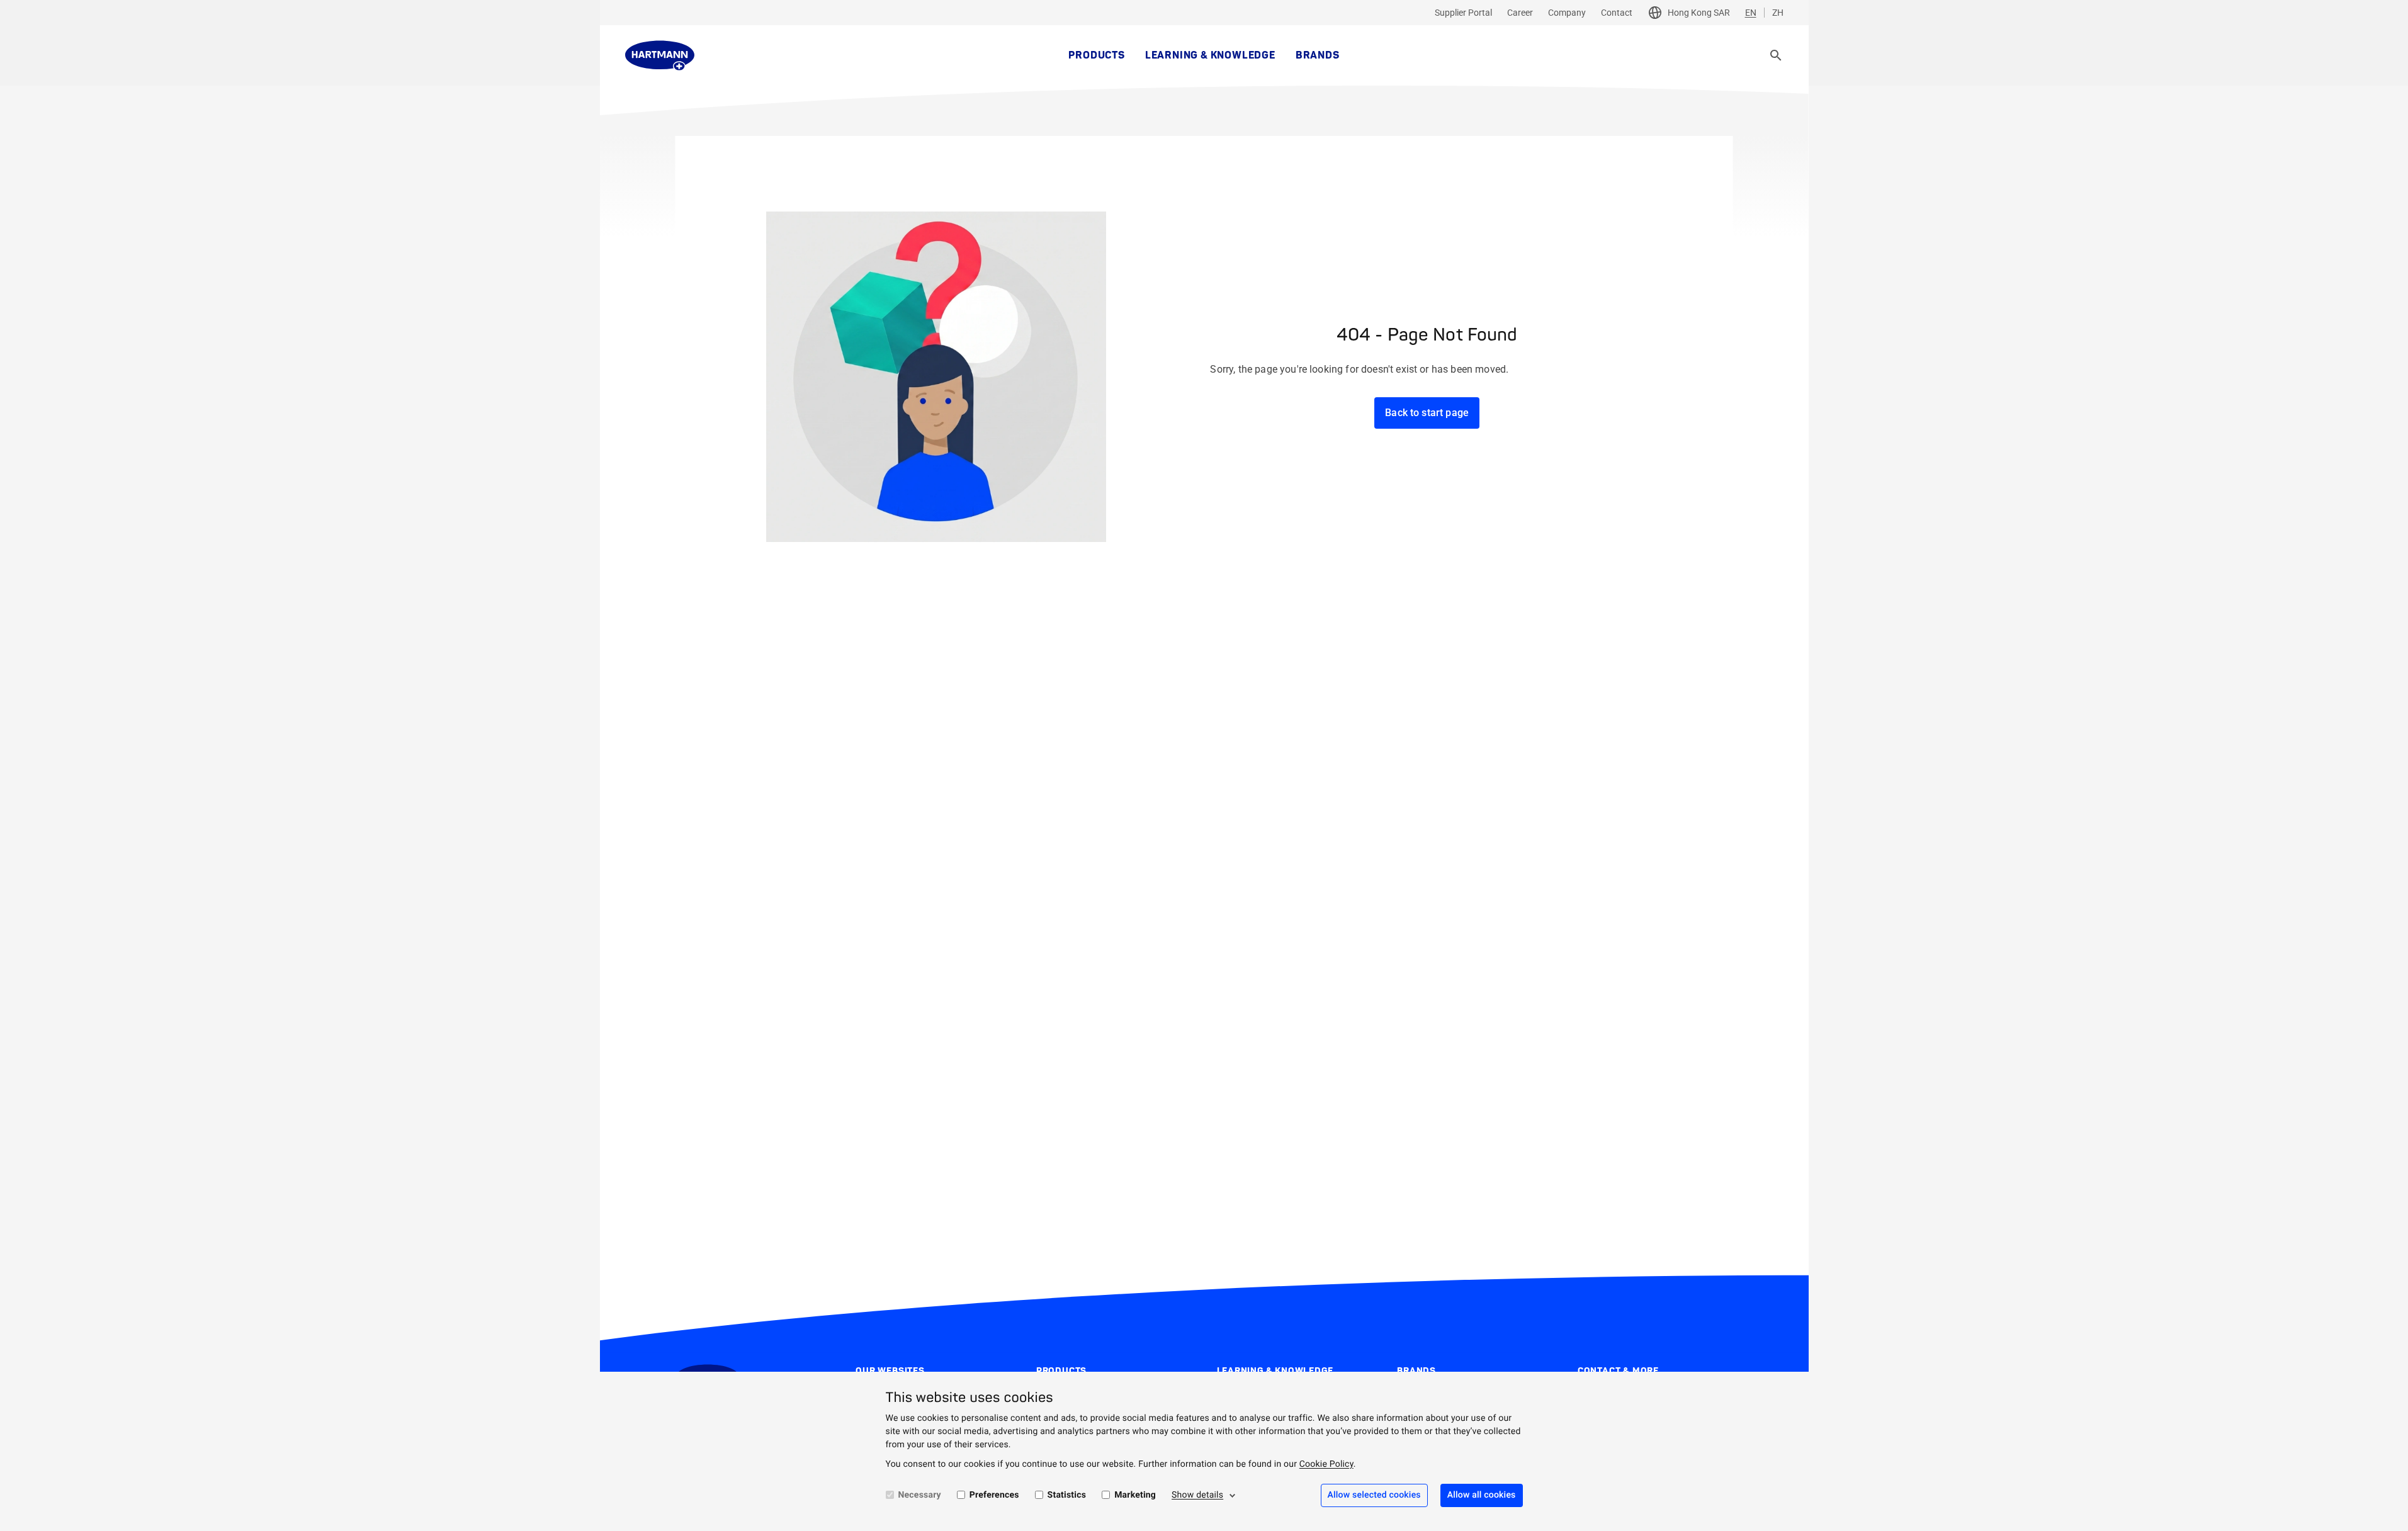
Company (1567, 13)
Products (1096, 55)
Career (1520, 13)
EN (1751, 13)
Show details (1197, 1495)
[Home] (660, 55)
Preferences (994, 1495)
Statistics (1067, 1495)
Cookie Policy (1326, 1464)
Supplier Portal (1463, 13)
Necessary (920, 1495)
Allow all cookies (1482, 1495)
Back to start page (1427, 413)
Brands (1318, 55)
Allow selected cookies (1374, 1495)
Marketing (1135, 1495)
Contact (1617, 13)
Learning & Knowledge (1210, 55)
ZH (1778, 13)
